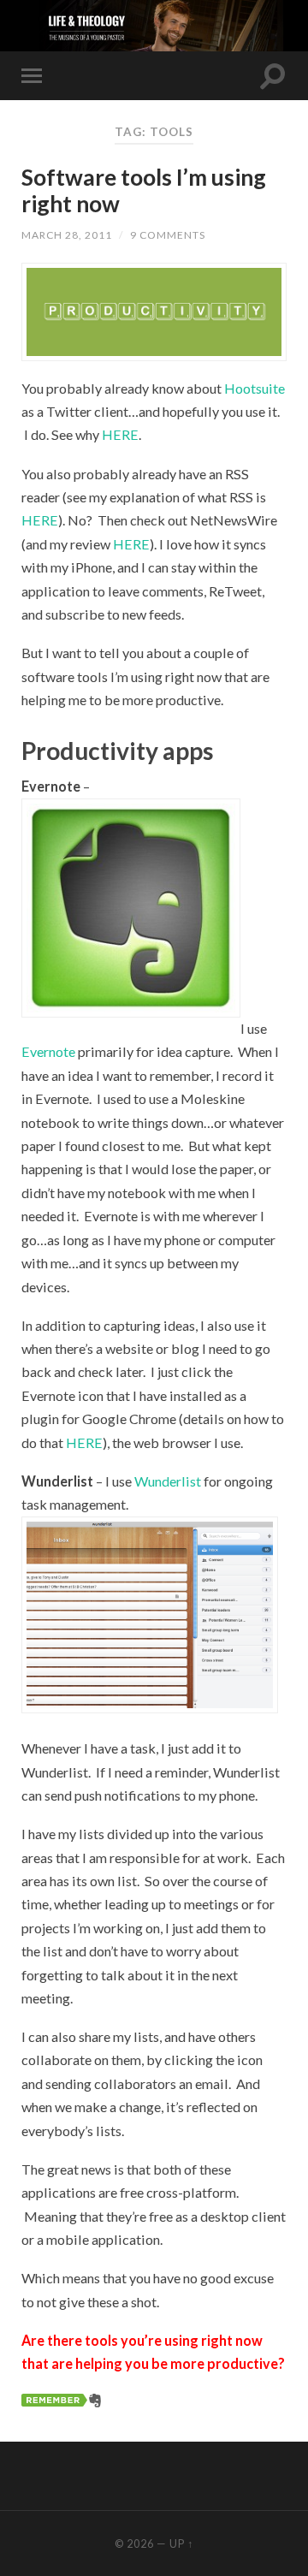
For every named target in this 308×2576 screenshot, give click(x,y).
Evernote (48, 1051)
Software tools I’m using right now (144, 191)
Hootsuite (255, 388)
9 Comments (168, 235)
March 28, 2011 (67, 235)
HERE (120, 434)
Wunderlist (168, 1481)
